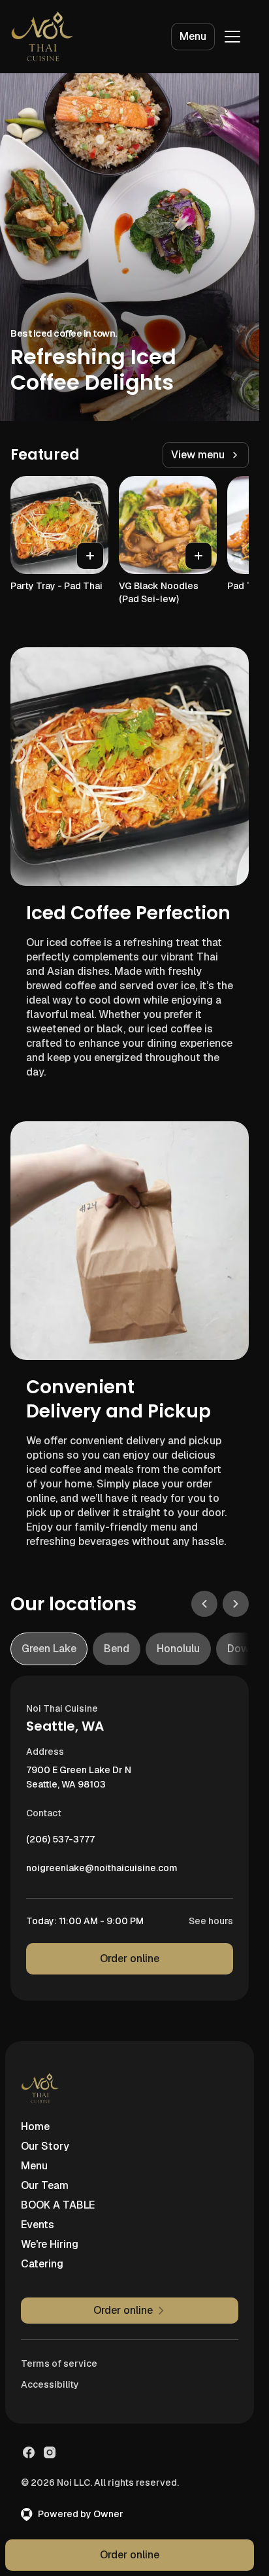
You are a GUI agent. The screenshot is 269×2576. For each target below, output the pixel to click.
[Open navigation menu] (232, 37)
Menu (193, 36)
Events (38, 2225)
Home (35, 2127)
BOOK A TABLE (58, 2205)
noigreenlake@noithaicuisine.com (102, 1871)
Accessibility (50, 2384)
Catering (42, 2264)
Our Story (45, 2146)
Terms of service (59, 2364)
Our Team (45, 2185)
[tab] (49, 1649)
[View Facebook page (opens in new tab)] (29, 2452)
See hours (211, 1921)
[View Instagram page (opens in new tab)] (50, 2452)
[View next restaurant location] (236, 1604)
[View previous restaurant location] (204, 1604)
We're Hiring (50, 2244)
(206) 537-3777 (60, 1842)
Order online (130, 1958)
